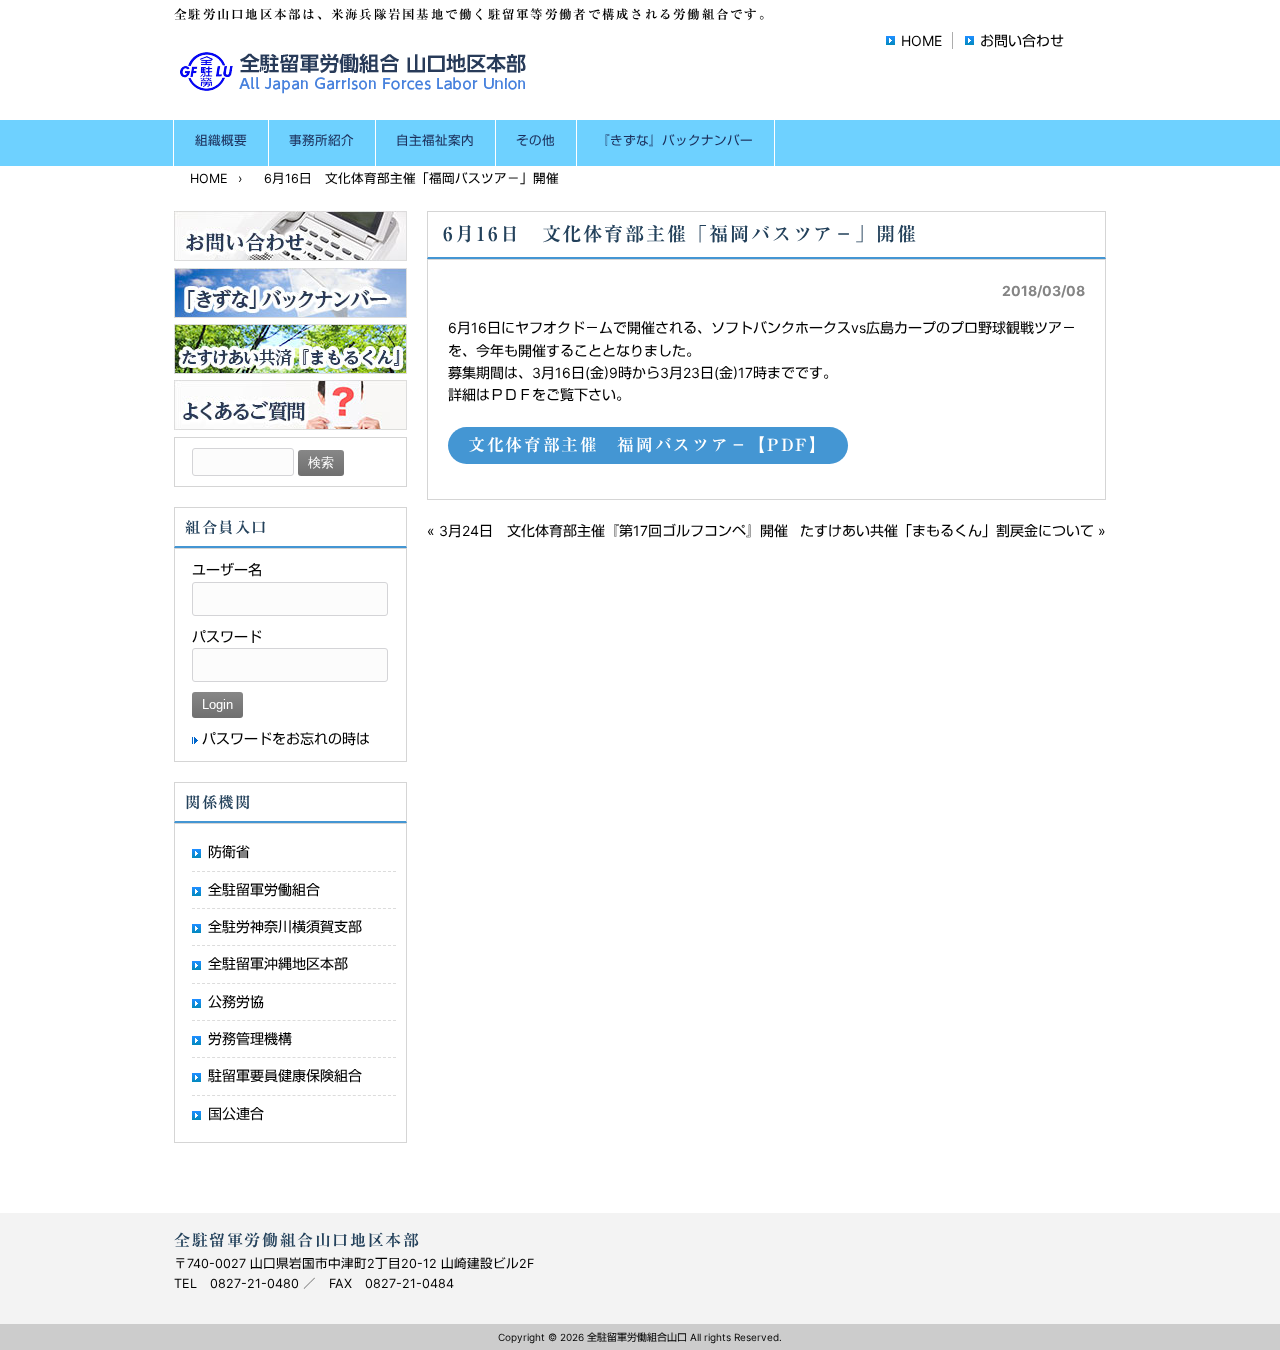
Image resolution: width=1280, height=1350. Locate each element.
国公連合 (236, 1113)
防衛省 (229, 851)
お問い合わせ (1022, 40)
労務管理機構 (250, 1038)
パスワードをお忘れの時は (286, 738)
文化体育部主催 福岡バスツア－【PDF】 (648, 444)
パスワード (227, 636)
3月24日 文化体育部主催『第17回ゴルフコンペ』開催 (613, 530)
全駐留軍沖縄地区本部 (278, 963)
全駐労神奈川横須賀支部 (285, 926)
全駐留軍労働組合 (264, 889)
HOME (921, 40)
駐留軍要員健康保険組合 (285, 1075)
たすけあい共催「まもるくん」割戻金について (947, 530)
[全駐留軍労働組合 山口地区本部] (356, 86)
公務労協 (236, 1001)
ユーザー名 (227, 569)
